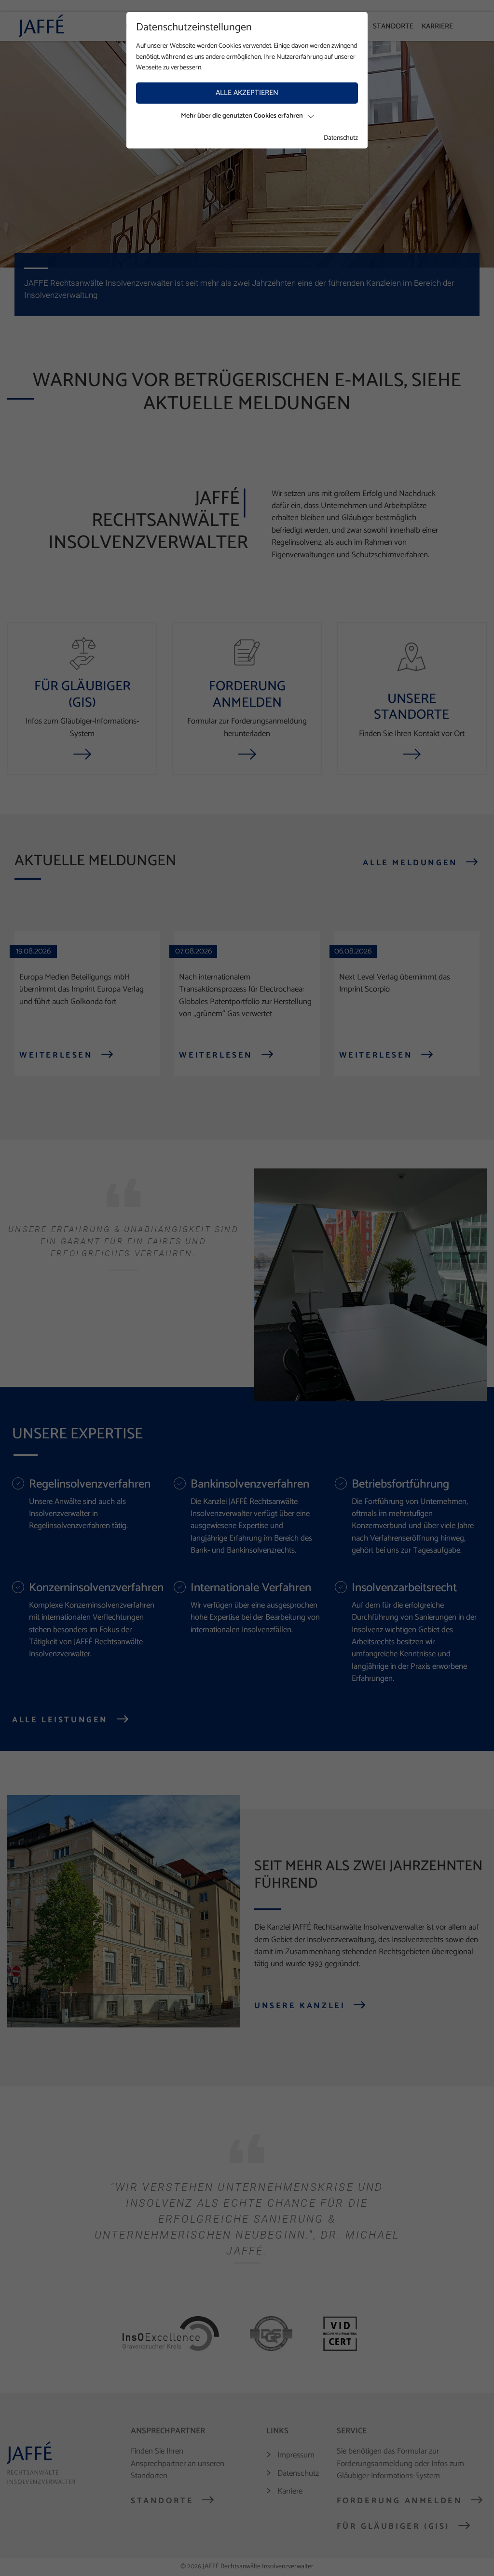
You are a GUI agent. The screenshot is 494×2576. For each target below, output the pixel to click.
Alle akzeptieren (247, 93)
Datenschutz (341, 138)
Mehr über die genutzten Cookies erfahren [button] (242, 116)
